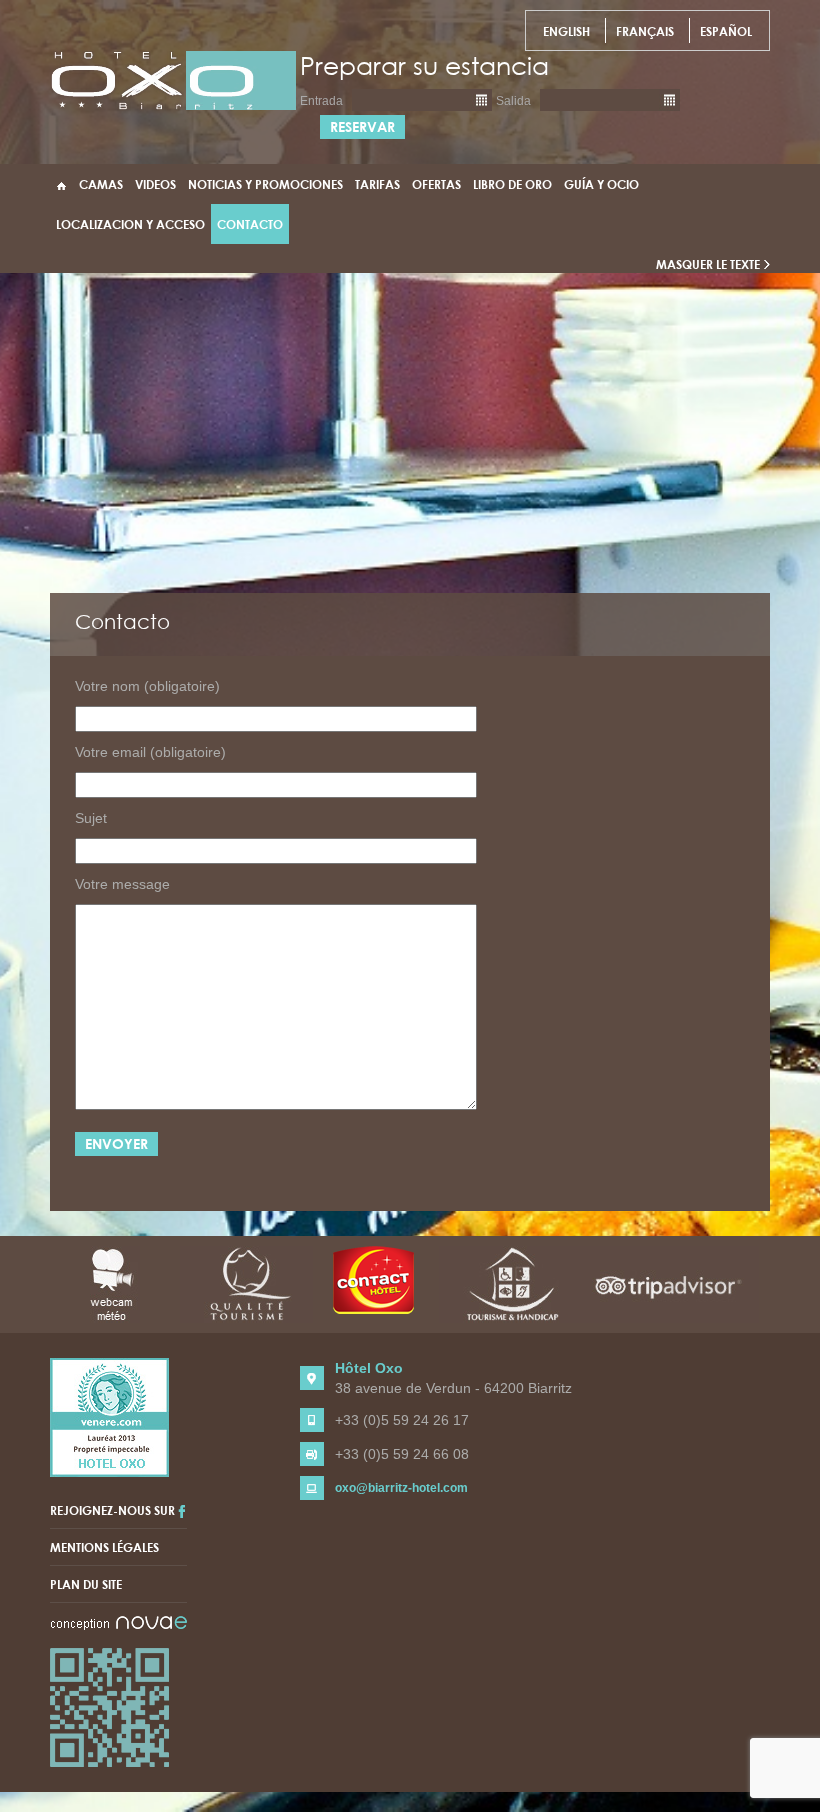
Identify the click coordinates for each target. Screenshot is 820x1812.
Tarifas (377, 184)
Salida (513, 101)
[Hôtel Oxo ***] (173, 80)
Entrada (321, 101)
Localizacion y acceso (130, 224)
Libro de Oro (512, 184)
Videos (155, 184)
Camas (101, 184)
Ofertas (436, 184)
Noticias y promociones (265, 184)
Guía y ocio (601, 184)
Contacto (250, 224)
